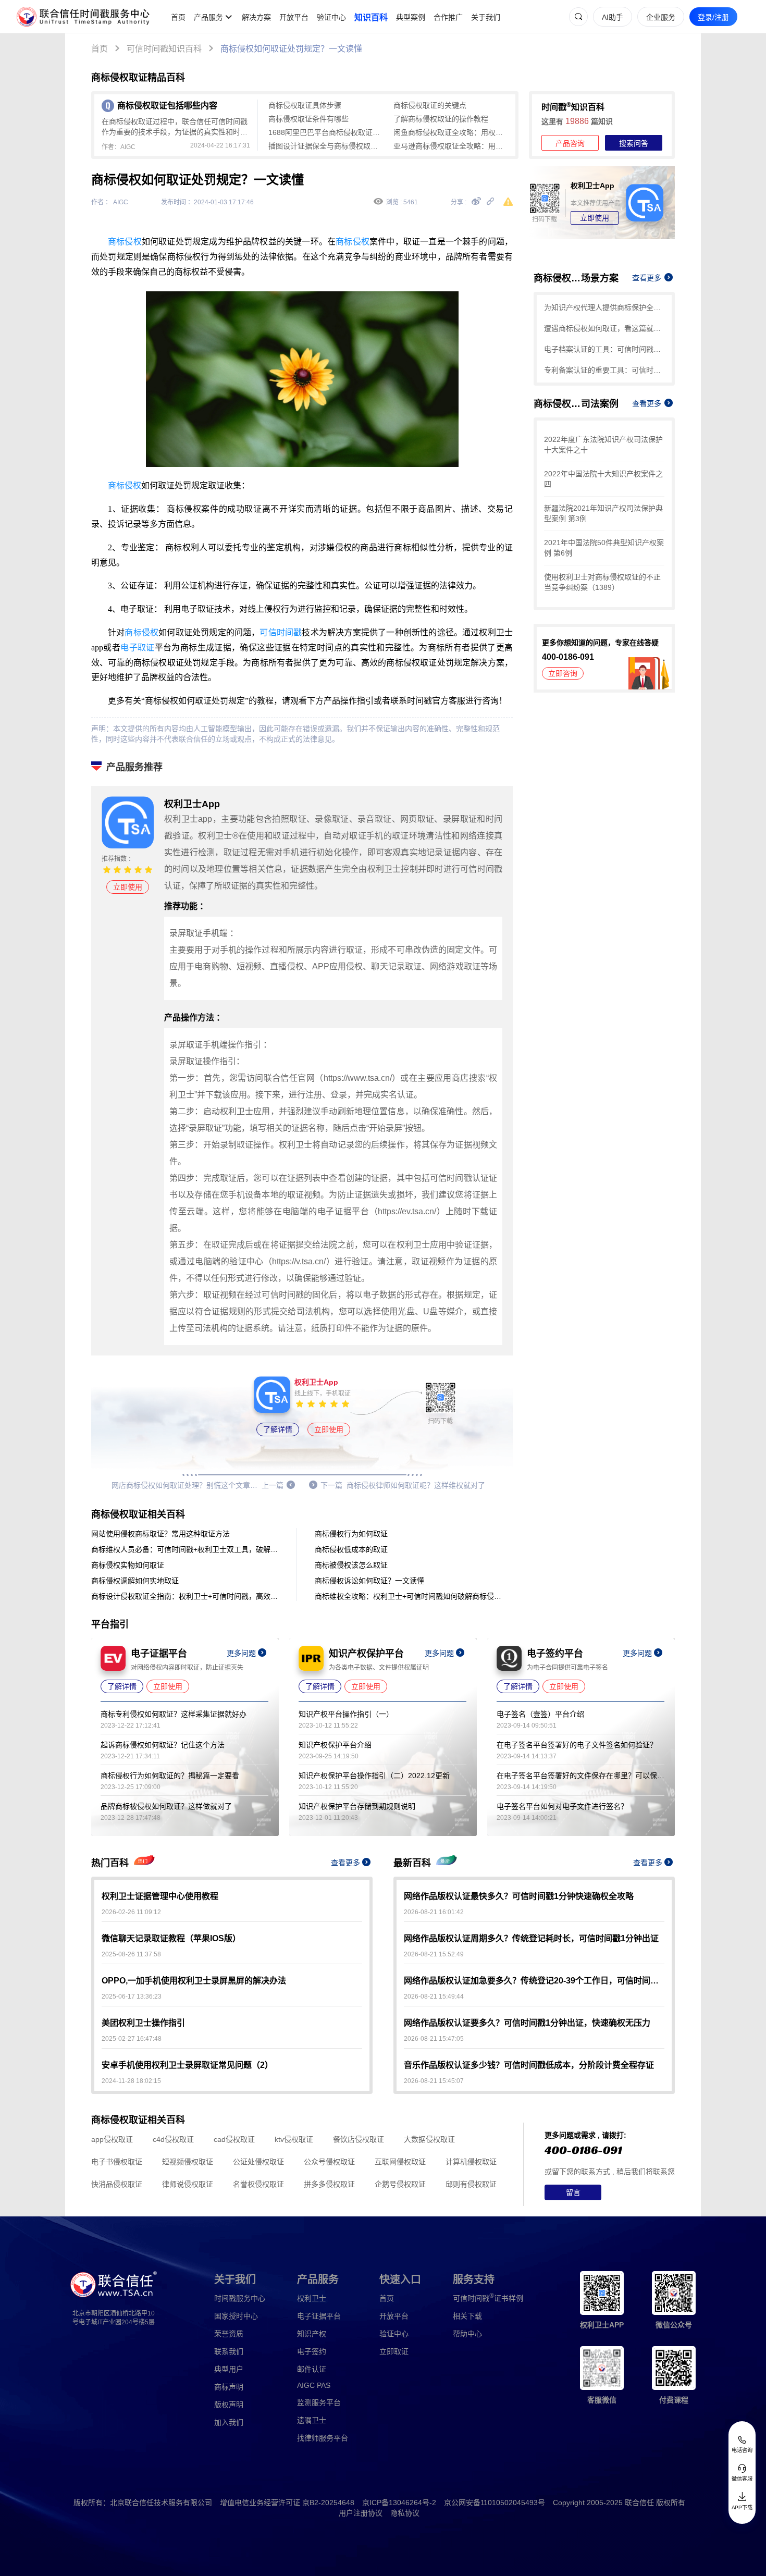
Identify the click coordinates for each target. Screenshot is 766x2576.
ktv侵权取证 (294, 2139)
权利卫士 (312, 2298)
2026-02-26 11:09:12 (131, 1912)
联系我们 (229, 2351)
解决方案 (256, 17)
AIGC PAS (314, 2385)
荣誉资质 (229, 2334)
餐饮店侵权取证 (359, 2139)
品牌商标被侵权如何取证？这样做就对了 (166, 1806)
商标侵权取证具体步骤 (305, 105)
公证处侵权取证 (258, 2162)
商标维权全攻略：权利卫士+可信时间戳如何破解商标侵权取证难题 (409, 1596)
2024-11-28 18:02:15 (131, 2081)
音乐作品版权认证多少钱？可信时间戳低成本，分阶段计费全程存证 (529, 2065)
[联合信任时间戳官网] (83, 17)
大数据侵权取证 (429, 2139)
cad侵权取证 (234, 2139)
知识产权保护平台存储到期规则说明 (357, 1806)
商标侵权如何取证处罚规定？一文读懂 (291, 49)
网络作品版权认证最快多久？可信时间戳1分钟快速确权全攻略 (519, 1896)
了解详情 (278, 1429)
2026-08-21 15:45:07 (434, 2081)
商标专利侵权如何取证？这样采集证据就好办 (174, 1714)
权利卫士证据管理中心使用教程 (160, 1896)
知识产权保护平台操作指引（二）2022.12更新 (374, 1776)
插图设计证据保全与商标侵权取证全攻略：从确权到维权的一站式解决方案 (326, 146)
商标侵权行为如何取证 (351, 1534)
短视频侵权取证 (188, 2162)
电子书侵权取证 (117, 2162)
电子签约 (312, 2351)
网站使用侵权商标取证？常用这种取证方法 (160, 1534)
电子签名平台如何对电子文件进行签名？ (562, 1806)
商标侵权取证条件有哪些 (308, 119)
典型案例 (411, 17)
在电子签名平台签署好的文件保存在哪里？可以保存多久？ (580, 1776)
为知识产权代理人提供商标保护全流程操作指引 (604, 307)
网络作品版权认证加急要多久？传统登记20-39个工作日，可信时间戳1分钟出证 (534, 1981)
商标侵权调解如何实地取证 (135, 1581)
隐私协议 (405, 2513)
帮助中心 (467, 2334)
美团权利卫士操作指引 (143, 2023)
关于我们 (486, 17)
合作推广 (448, 17)
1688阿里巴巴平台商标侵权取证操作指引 (326, 132)
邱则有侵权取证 (471, 2184)
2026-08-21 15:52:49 (434, 1954)
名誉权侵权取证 (258, 2184)
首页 (178, 17)
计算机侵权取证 (471, 2162)
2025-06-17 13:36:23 (132, 1996)
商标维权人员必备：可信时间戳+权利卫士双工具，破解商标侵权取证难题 (185, 1549)
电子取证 (138, 648)
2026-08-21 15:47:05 (434, 2039)
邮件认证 (312, 2369)
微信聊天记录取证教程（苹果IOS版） (171, 1938)
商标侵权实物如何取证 (128, 1565)
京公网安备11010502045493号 (495, 2503)
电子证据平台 (319, 2316)
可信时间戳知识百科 (164, 49)
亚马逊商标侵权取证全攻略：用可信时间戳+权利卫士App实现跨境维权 (451, 146)
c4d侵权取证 (173, 2139)
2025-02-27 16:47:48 (132, 2039)
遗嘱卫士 (312, 2420)
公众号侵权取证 (329, 2162)
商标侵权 (125, 242)
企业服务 (661, 17)
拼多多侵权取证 (329, 2184)
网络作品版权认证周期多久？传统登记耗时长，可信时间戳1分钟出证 (531, 1938)
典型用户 (229, 2369)
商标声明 (229, 2387)
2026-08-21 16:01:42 (434, 1912)
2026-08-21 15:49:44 (434, 1996)
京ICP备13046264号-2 (399, 2503)
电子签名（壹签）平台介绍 (540, 1714)
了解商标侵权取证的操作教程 (441, 119)
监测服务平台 (319, 2402)
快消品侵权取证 (117, 2184)
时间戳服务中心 (240, 2298)
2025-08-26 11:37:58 (131, 1954)
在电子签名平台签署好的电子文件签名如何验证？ (577, 1745)
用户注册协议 (361, 2513)
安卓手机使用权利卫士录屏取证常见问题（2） (187, 2065)
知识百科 (371, 17)
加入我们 (229, 2422)
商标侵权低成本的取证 (351, 1549)
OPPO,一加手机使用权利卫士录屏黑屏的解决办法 (194, 1981)
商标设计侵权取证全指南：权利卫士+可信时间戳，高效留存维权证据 (185, 1596)
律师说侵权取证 (188, 2184)
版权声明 (229, 2405)
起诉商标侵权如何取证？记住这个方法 (163, 1745)
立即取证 (394, 2351)
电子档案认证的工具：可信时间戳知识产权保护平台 (604, 349)
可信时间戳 (281, 632)
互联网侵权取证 (400, 2162)
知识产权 (312, 2334)
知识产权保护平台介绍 (335, 1745)
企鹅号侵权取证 (400, 2184)
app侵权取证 (112, 2139)
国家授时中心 (236, 2316)
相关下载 (467, 2316)
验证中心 (331, 17)
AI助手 (613, 17)
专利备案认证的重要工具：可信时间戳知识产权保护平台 (604, 370)
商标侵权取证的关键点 (430, 105)
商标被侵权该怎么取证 (351, 1565)
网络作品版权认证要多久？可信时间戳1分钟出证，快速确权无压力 (527, 2023)
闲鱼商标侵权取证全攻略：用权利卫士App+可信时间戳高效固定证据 (451, 132)
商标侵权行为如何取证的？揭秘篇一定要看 (170, 1776)
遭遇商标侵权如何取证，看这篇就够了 (604, 328)
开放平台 (294, 17)
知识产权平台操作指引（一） (346, 1714)
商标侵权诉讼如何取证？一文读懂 (369, 1581)
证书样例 (488, 2297)
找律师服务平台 (323, 2438)
